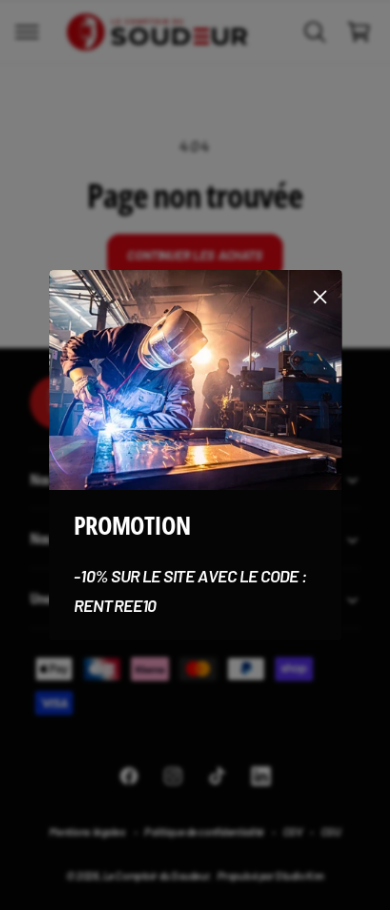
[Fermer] (320, 296)
